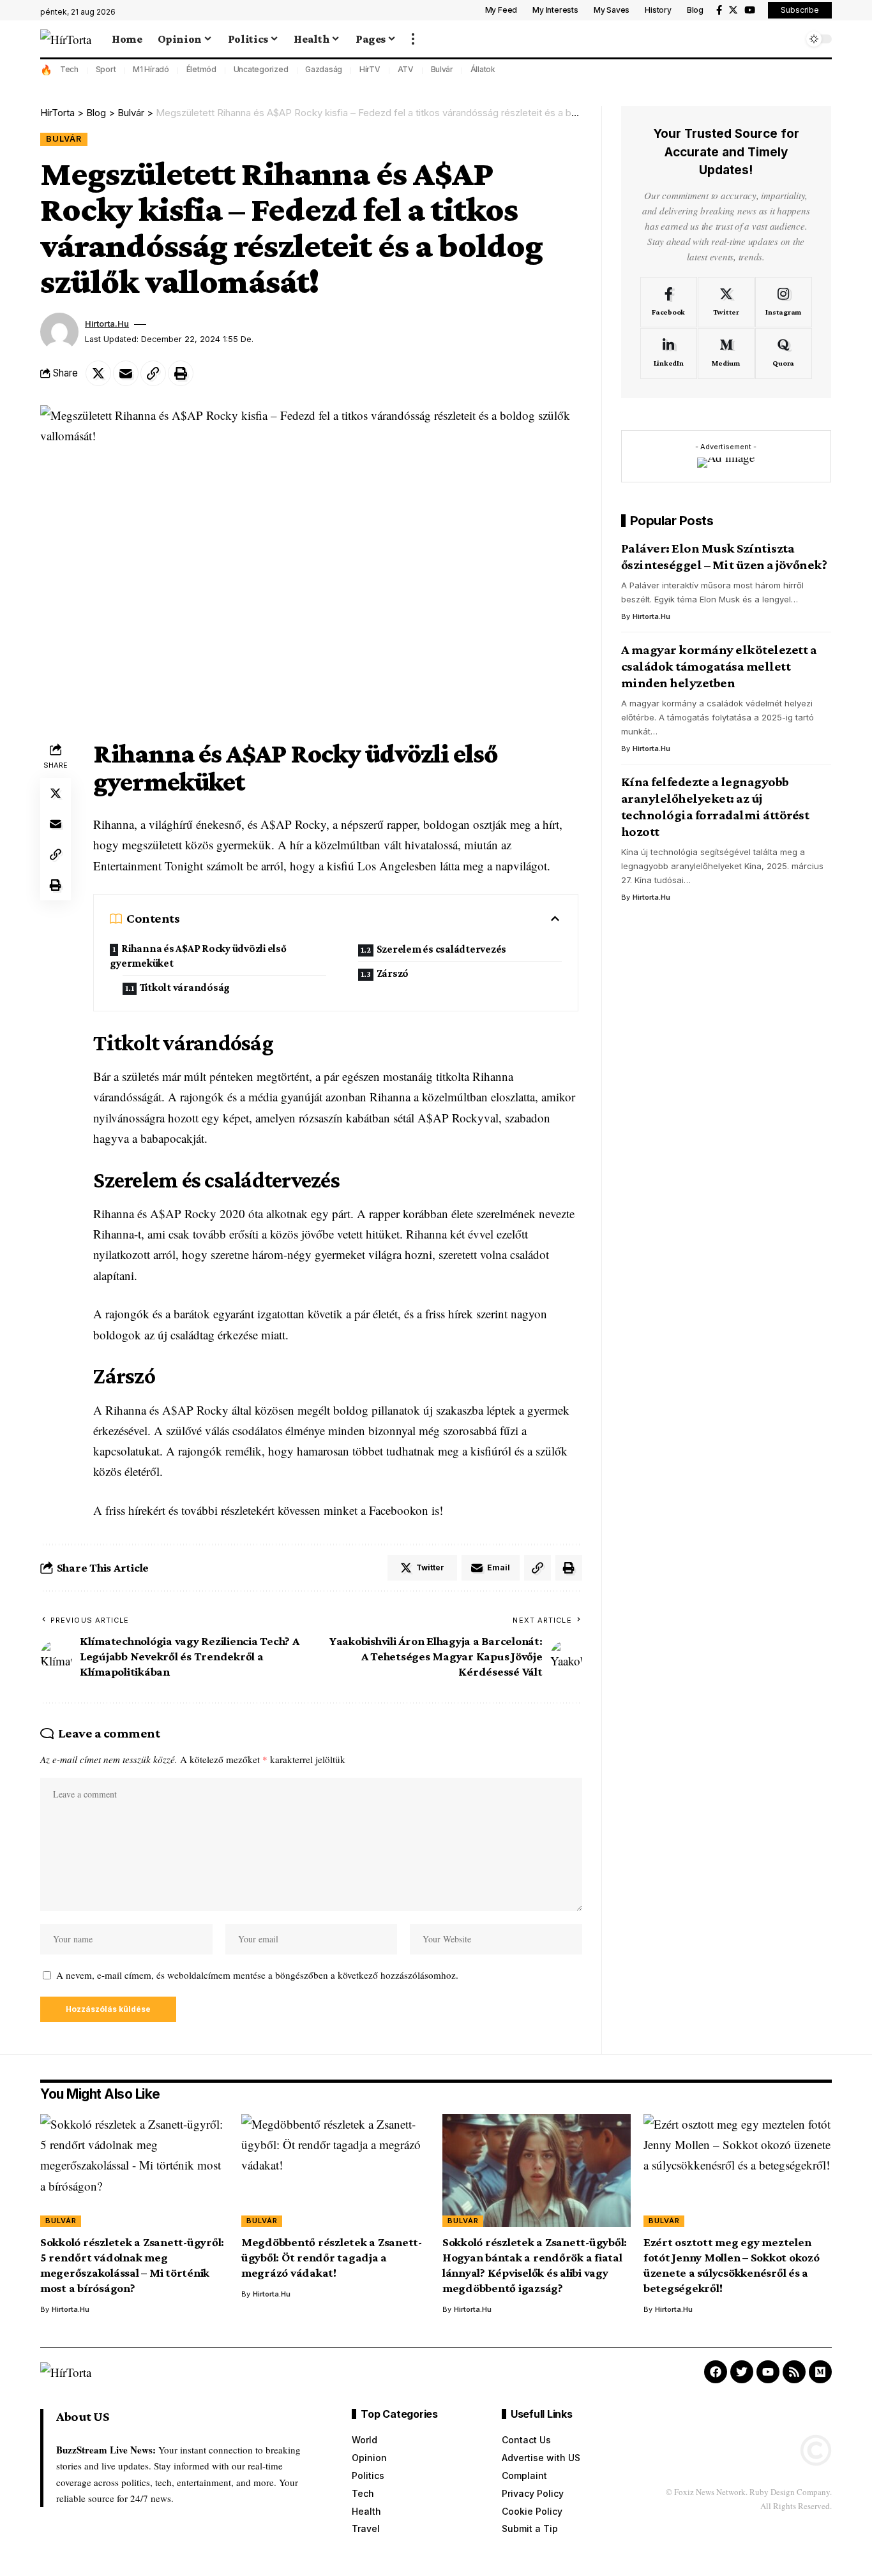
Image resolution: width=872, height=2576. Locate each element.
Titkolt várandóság (185, 987)
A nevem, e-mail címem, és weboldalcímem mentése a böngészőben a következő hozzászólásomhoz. (257, 1975)
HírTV (370, 69)
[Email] (126, 373)
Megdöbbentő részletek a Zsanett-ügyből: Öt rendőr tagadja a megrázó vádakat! (332, 2257)
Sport (106, 69)
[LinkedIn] (669, 354)
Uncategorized (261, 69)
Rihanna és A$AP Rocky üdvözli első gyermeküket (198, 956)
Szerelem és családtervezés (442, 949)
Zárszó (393, 973)
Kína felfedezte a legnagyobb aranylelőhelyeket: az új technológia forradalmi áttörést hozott (715, 806)
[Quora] (784, 354)
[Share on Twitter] (98, 373)
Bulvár (442, 69)
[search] (790, 39)
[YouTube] (750, 10)
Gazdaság (324, 69)
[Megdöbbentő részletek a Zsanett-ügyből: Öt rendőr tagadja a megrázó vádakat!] (335, 2170)
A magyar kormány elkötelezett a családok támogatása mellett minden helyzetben (719, 666)
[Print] (181, 373)
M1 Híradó (151, 69)
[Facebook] (719, 10)
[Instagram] (784, 302)
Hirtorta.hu (107, 324)
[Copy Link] (153, 373)
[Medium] (726, 354)
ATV (406, 69)
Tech (69, 69)
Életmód (201, 69)
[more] (413, 39)
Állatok (483, 69)
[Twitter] (733, 10)
